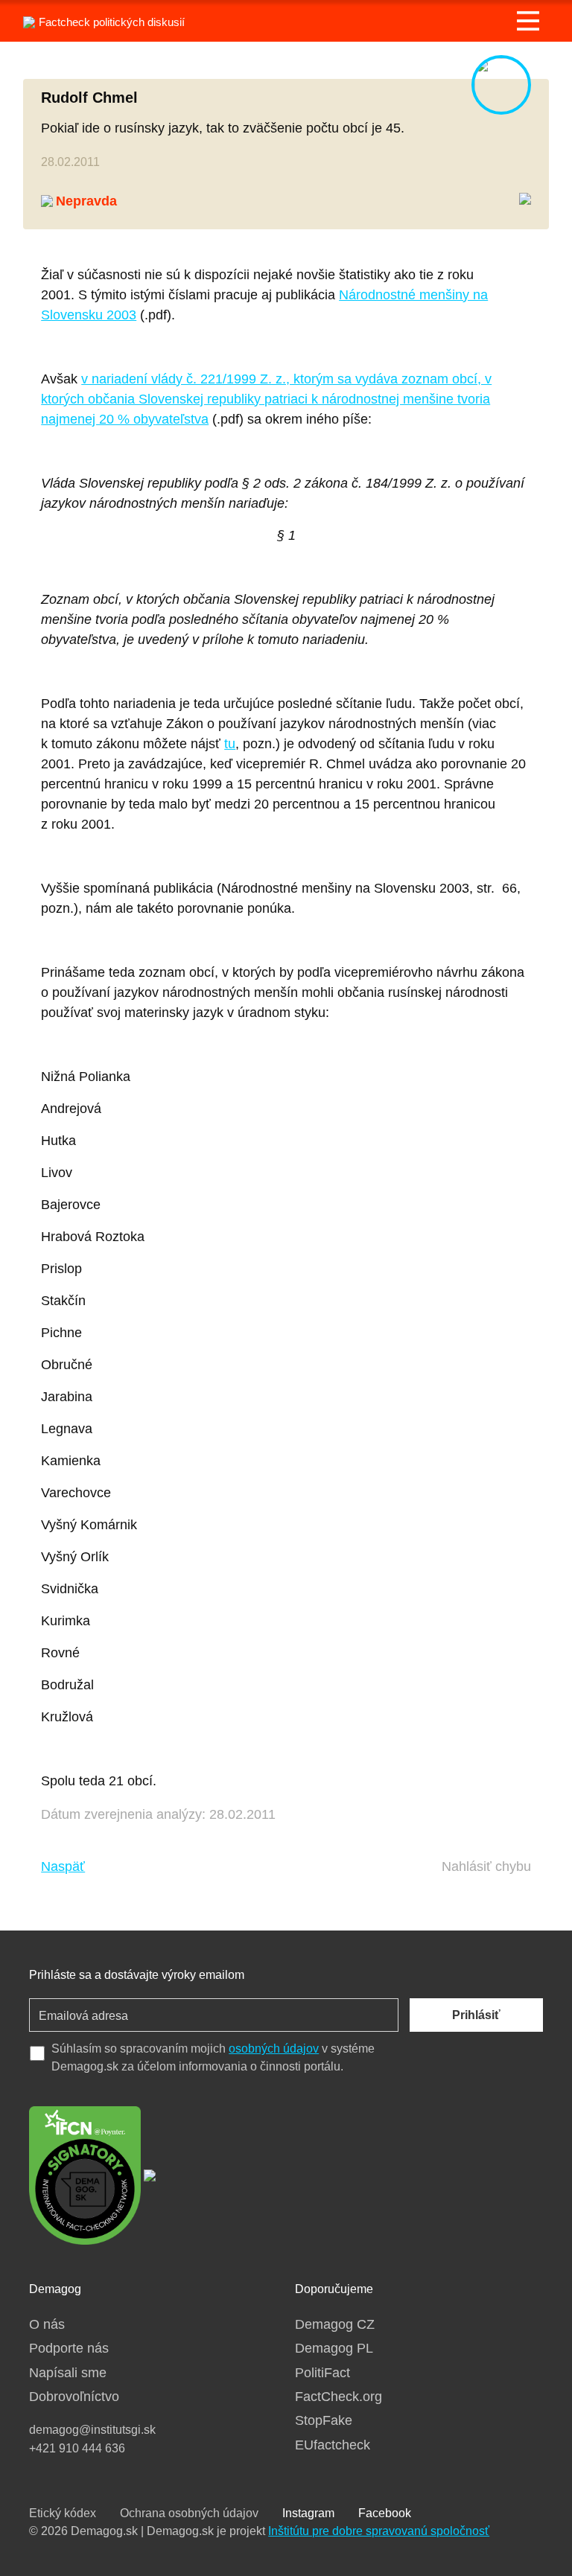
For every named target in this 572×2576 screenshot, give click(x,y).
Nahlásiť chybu (486, 1866)
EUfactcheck (333, 2445)
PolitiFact (322, 2373)
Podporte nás (69, 2348)
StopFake (324, 2420)
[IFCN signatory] (85, 2174)
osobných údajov (274, 2049)
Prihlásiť (476, 2015)
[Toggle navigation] (528, 21)
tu (230, 744)
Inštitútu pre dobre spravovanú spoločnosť (379, 2531)
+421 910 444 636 (77, 2448)
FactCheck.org (339, 2397)
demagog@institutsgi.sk (92, 2430)
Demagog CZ (335, 2324)
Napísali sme (68, 2373)
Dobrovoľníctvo (74, 2397)
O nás (47, 2324)
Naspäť (63, 1866)
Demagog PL (334, 2348)
